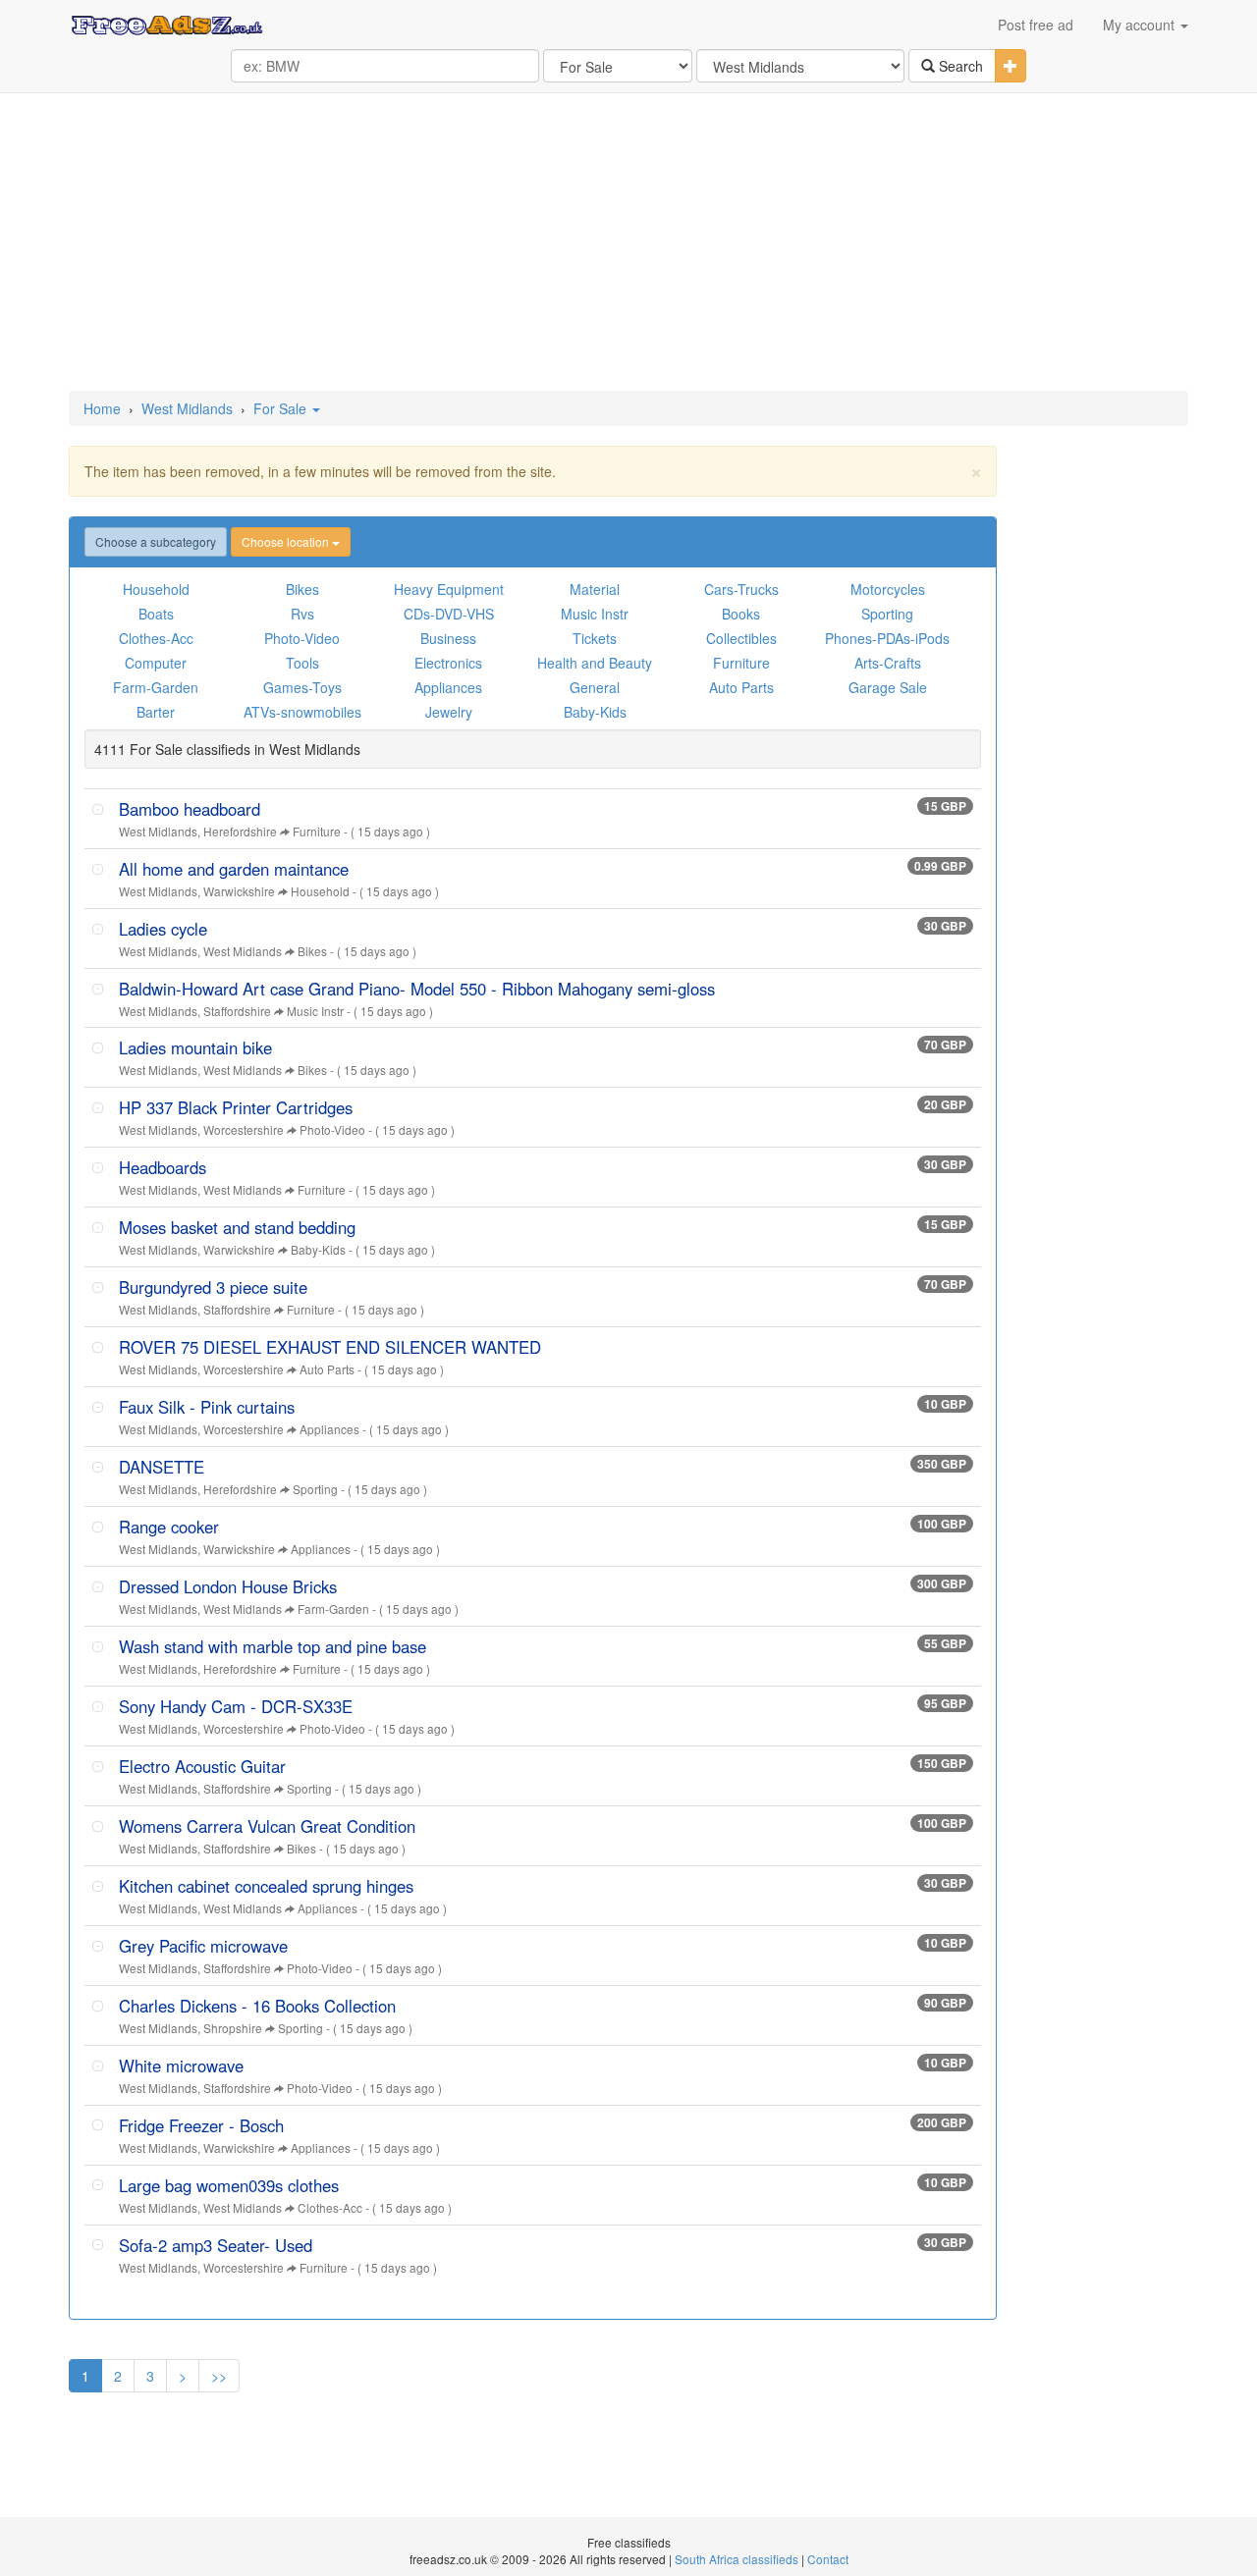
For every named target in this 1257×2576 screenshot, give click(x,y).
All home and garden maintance (234, 869)
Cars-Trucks (741, 589)
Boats (156, 614)
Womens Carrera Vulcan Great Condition (267, 1826)
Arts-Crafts (888, 663)
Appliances (448, 687)
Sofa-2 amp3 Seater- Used (216, 2245)
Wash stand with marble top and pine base (273, 1646)
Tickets (595, 638)
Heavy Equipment (449, 589)
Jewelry (449, 712)
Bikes (302, 589)
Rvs (302, 614)
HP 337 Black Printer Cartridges (236, 1107)
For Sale (282, 408)
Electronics (448, 663)
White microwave (181, 2066)
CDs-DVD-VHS (449, 614)
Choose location (287, 541)
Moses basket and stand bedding (237, 1227)
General (595, 687)
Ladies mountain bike (195, 1047)
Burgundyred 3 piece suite (213, 1287)
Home (102, 408)
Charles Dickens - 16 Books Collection (257, 2006)
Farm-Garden (156, 687)
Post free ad (1036, 25)
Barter (156, 712)
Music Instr (595, 614)
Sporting (887, 614)
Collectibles (741, 638)
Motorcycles (888, 589)
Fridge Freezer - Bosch (201, 2125)
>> (219, 2376)
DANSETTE (162, 1467)
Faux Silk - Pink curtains (207, 1407)
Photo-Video (302, 638)
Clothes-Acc (156, 638)
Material (595, 589)
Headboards (163, 1167)
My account (1141, 25)
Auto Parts (741, 687)
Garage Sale (888, 687)
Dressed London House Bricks (228, 1586)
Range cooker (169, 1527)
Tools (302, 663)
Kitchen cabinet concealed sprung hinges (266, 1886)
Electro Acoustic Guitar (202, 1766)
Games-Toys (302, 687)
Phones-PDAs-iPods (887, 638)
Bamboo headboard (190, 809)
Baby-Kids (595, 712)
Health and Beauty (595, 663)
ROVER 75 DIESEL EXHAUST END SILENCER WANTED (330, 1347)
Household (156, 589)
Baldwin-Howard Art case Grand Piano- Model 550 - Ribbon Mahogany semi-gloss (417, 989)
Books (741, 614)
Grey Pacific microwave (203, 1946)
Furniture (741, 663)
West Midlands (187, 408)
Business (448, 638)
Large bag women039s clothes (229, 2185)
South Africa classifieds (737, 2559)
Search (959, 66)
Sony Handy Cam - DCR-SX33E (236, 1706)
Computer (156, 663)
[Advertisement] (628, 243)
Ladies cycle (163, 929)
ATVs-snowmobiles (302, 712)
